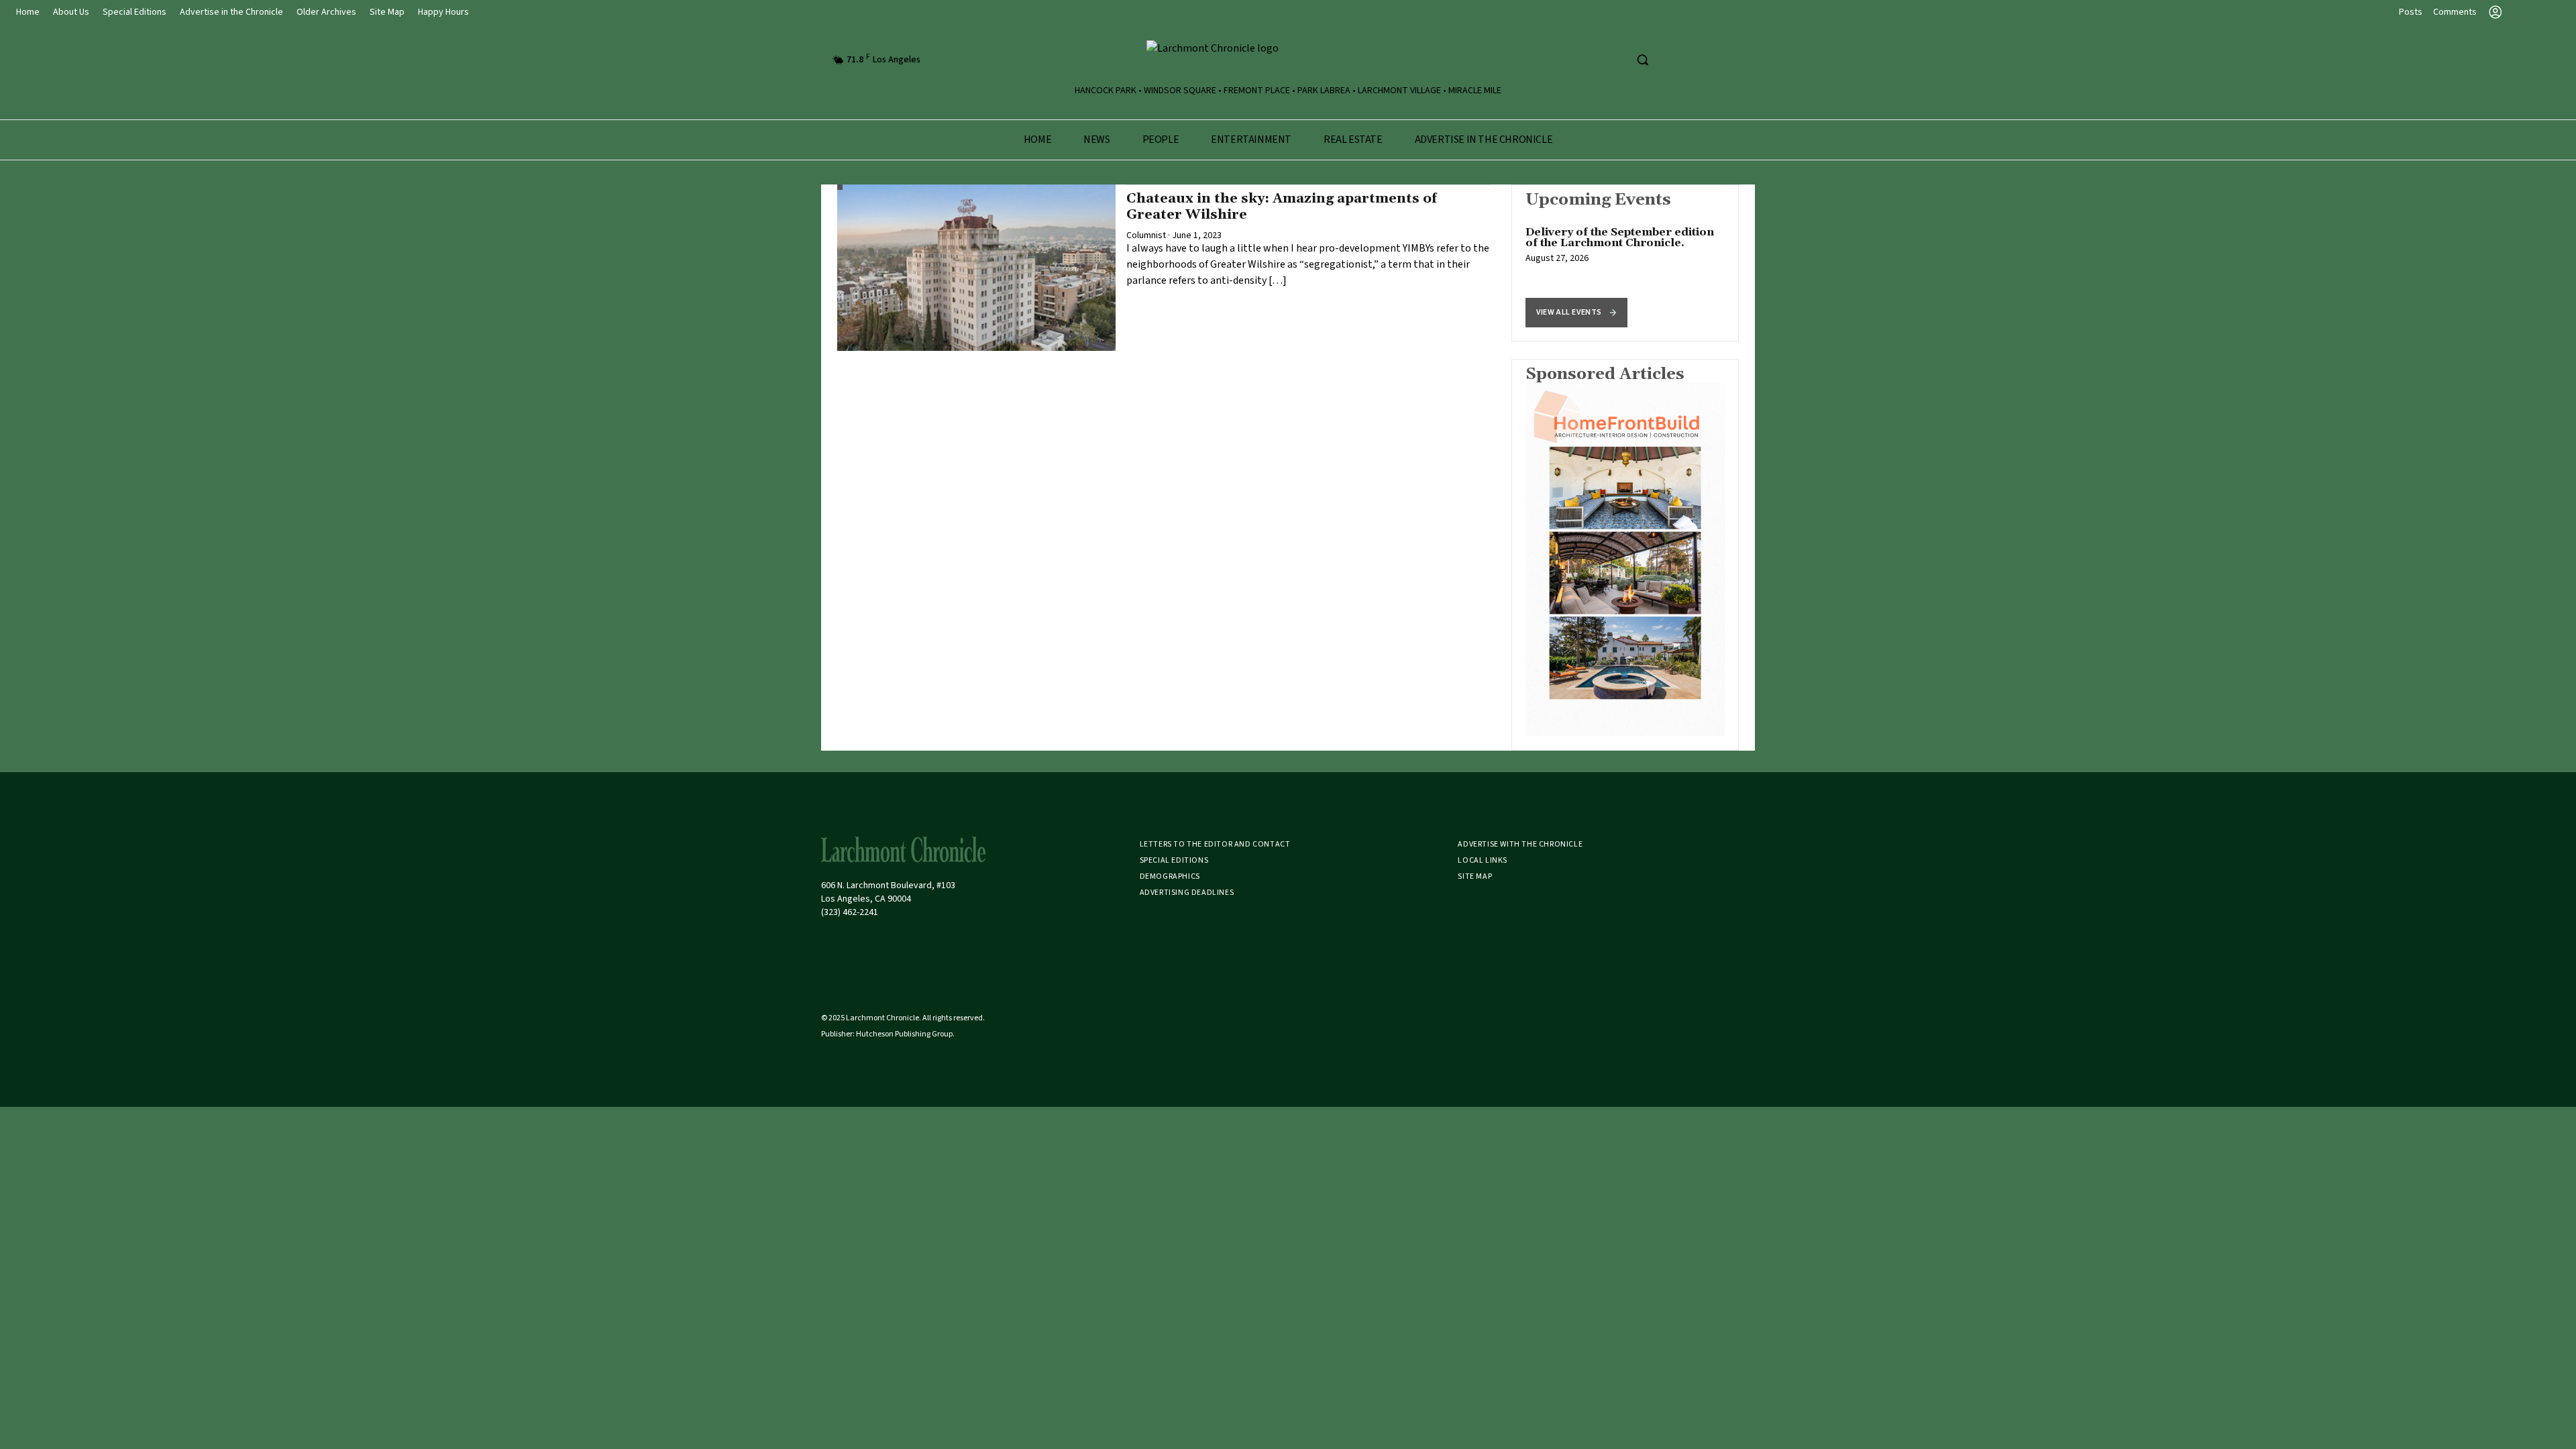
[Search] (1642, 60)
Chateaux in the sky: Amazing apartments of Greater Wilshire (1282, 207)
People (1161, 140)
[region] (1625, 263)
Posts (2411, 12)
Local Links (1483, 860)
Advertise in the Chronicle (231, 12)
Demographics (1170, 876)
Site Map (387, 12)
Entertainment (1251, 140)
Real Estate (1353, 140)
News (1096, 140)
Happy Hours (443, 12)
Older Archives (326, 12)
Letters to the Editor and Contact (1215, 844)
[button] (1576, 313)
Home (28, 12)
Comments (2455, 12)
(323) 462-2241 (850, 912)
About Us (71, 12)
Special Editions (135, 12)
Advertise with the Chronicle (1520, 844)
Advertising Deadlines (1187, 893)
